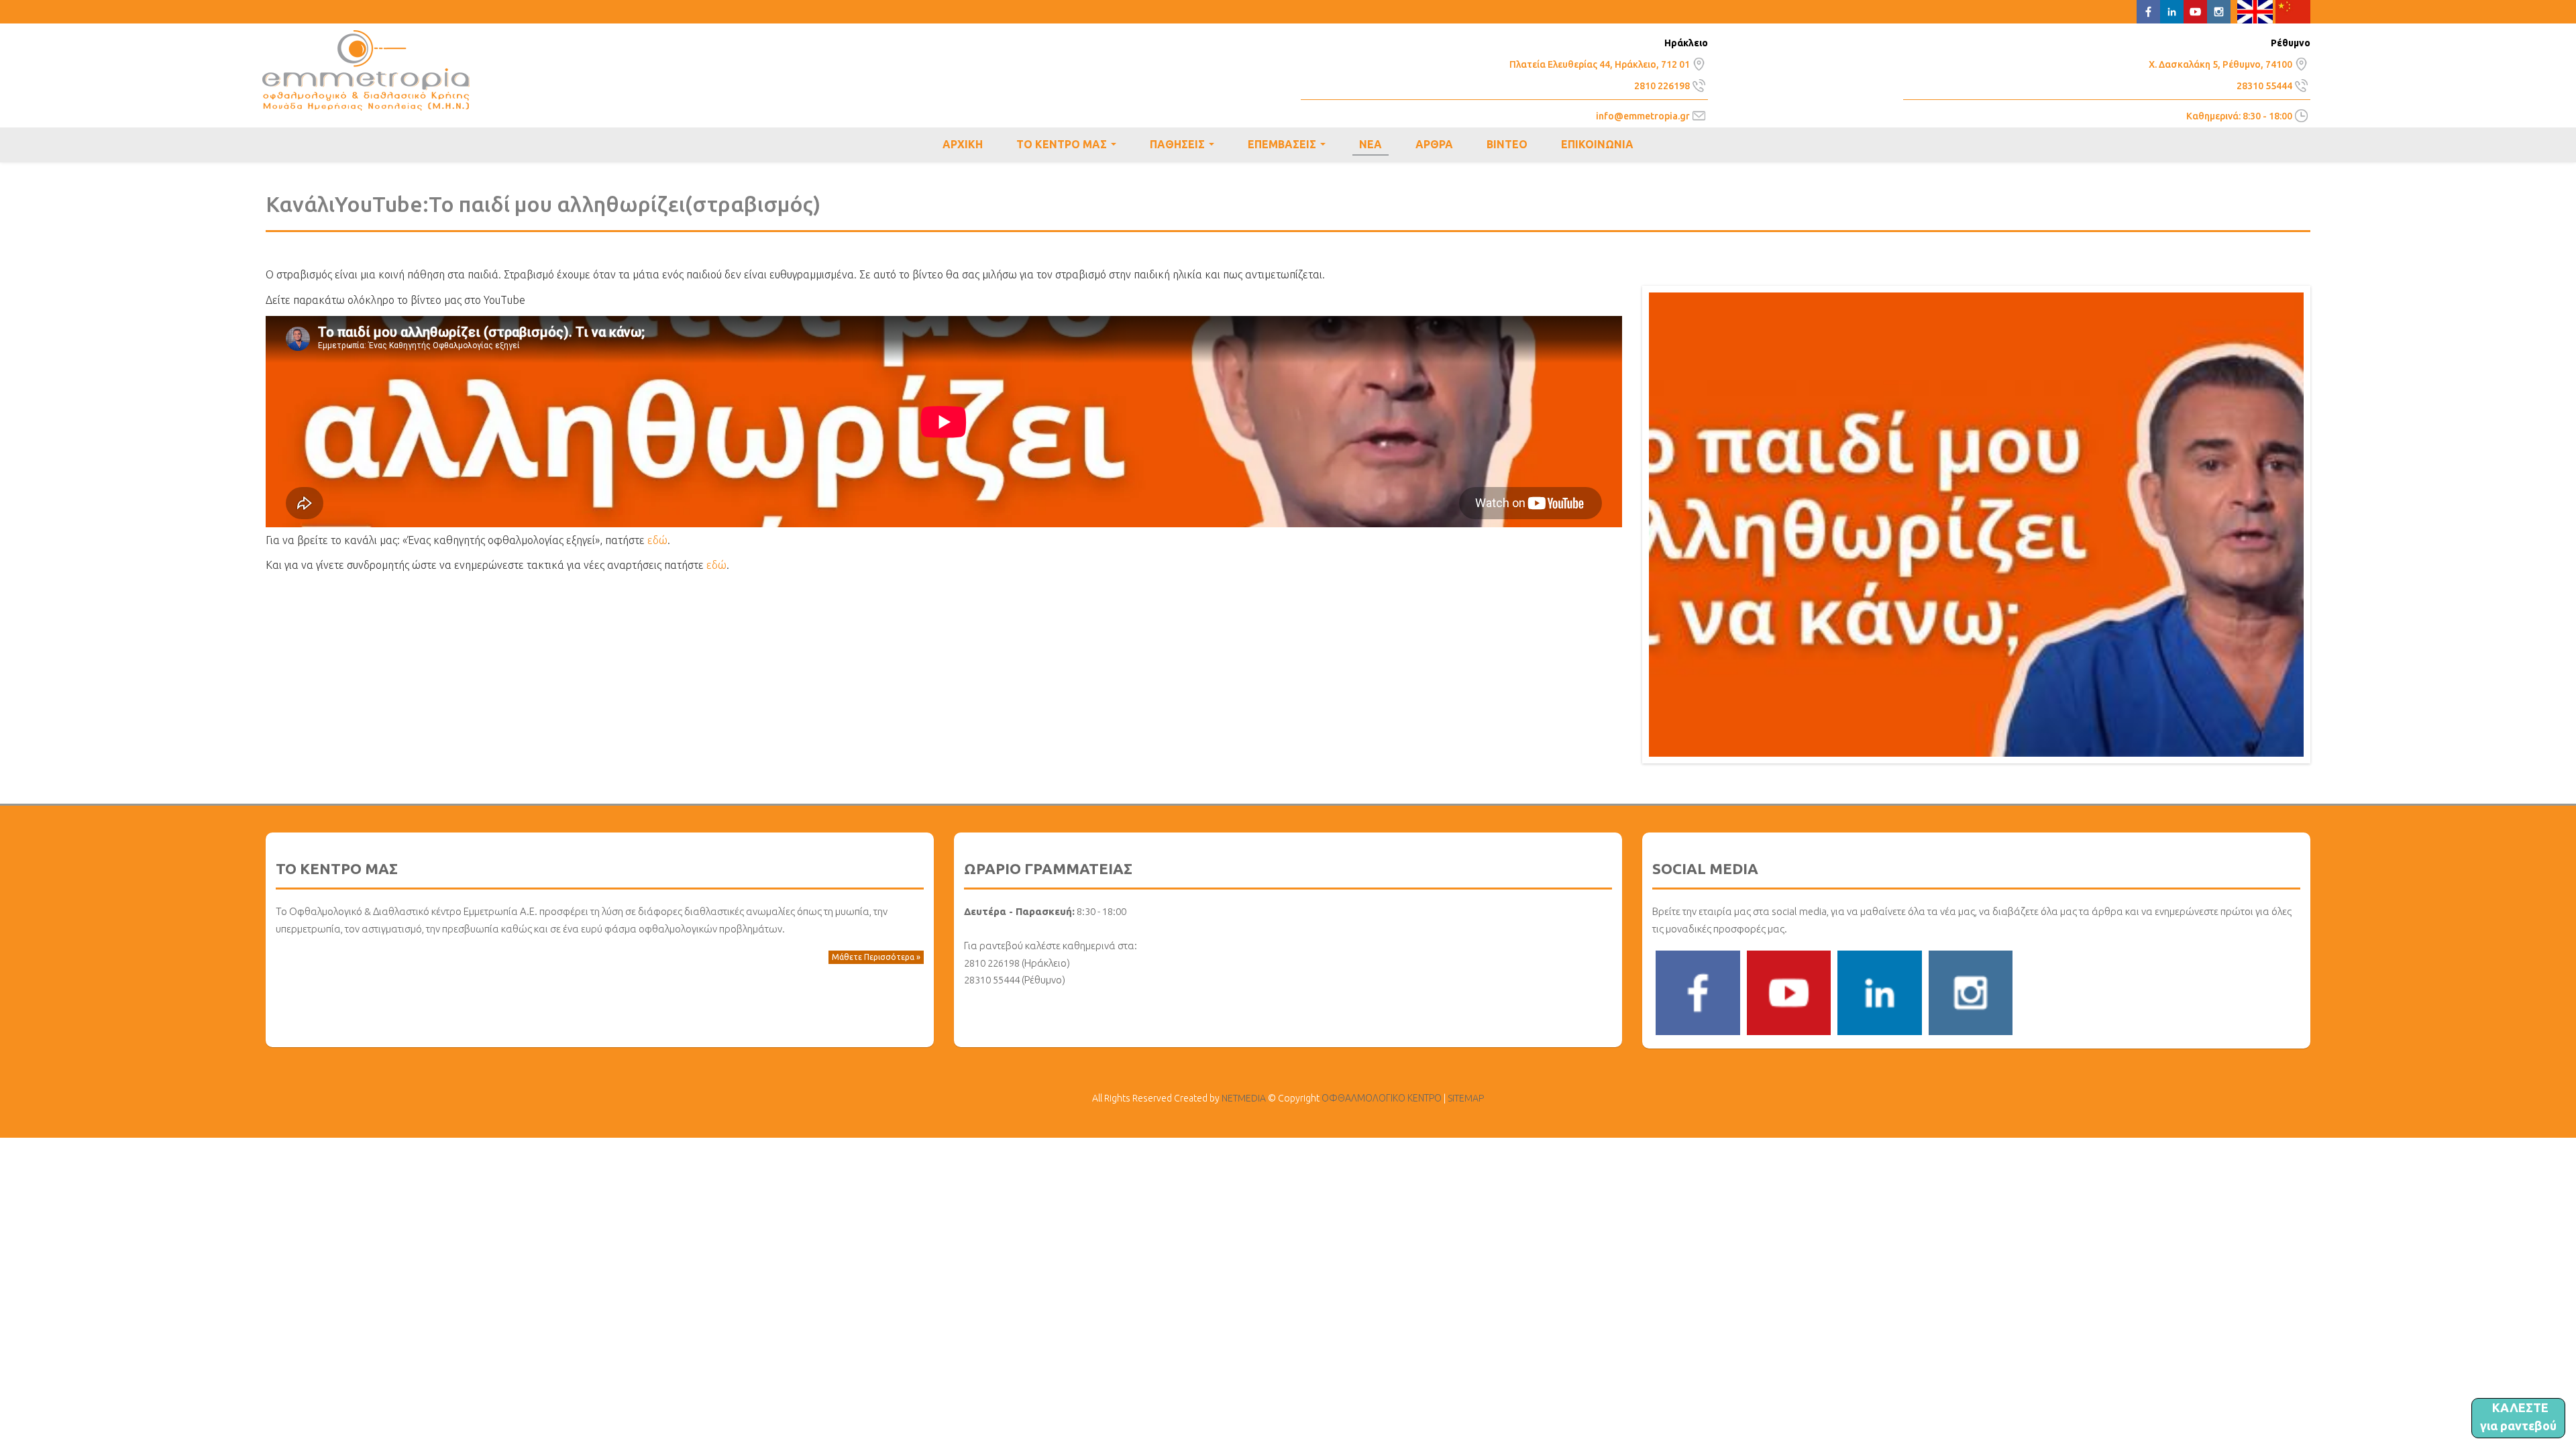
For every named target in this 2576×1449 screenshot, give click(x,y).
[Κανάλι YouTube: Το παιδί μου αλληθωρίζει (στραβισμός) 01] (1976, 523)
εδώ (657, 540)
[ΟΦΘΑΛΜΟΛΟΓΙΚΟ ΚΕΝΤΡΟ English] (2255, 11)
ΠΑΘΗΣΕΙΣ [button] (1185, 146)
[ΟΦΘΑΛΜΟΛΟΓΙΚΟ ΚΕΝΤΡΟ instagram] (1971, 991)
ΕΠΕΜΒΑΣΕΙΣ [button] (1289, 146)
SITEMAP (1466, 1098)
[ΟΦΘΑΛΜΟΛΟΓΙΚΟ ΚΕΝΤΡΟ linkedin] (1880, 991)
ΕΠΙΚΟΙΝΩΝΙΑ (1597, 144)
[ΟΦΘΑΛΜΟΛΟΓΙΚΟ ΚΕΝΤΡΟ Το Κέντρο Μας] (1699, 62)
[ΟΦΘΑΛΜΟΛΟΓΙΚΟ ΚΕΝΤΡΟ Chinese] (2293, 11)
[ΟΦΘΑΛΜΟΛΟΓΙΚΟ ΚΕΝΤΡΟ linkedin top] (2172, 11)
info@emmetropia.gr (1643, 116)
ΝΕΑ (1371, 144)
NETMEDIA (1244, 1098)
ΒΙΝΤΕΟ (1507, 144)
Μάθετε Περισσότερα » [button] (876, 957)
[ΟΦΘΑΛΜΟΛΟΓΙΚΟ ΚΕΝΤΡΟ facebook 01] (1698, 991)
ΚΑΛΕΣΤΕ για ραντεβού (2518, 1416)
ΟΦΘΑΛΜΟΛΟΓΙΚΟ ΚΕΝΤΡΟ (366, 70)
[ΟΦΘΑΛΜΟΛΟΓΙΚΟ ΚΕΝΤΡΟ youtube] (1789, 991)
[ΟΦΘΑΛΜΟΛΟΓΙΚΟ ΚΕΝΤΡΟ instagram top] (2219, 11)
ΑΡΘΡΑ (1434, 144)
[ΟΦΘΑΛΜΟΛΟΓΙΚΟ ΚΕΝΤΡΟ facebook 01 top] (2148, 11)
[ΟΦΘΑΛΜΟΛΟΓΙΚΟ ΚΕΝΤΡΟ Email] (1699, 115)
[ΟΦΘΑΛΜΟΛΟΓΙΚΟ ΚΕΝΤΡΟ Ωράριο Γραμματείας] (2301, 115)
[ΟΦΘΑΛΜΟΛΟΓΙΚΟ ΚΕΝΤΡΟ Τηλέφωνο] (1699, 84)
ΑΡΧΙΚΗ (963, 144)
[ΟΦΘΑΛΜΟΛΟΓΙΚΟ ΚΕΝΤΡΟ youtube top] (2195, 11)
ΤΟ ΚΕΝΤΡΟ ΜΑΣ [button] (1069, 146)
